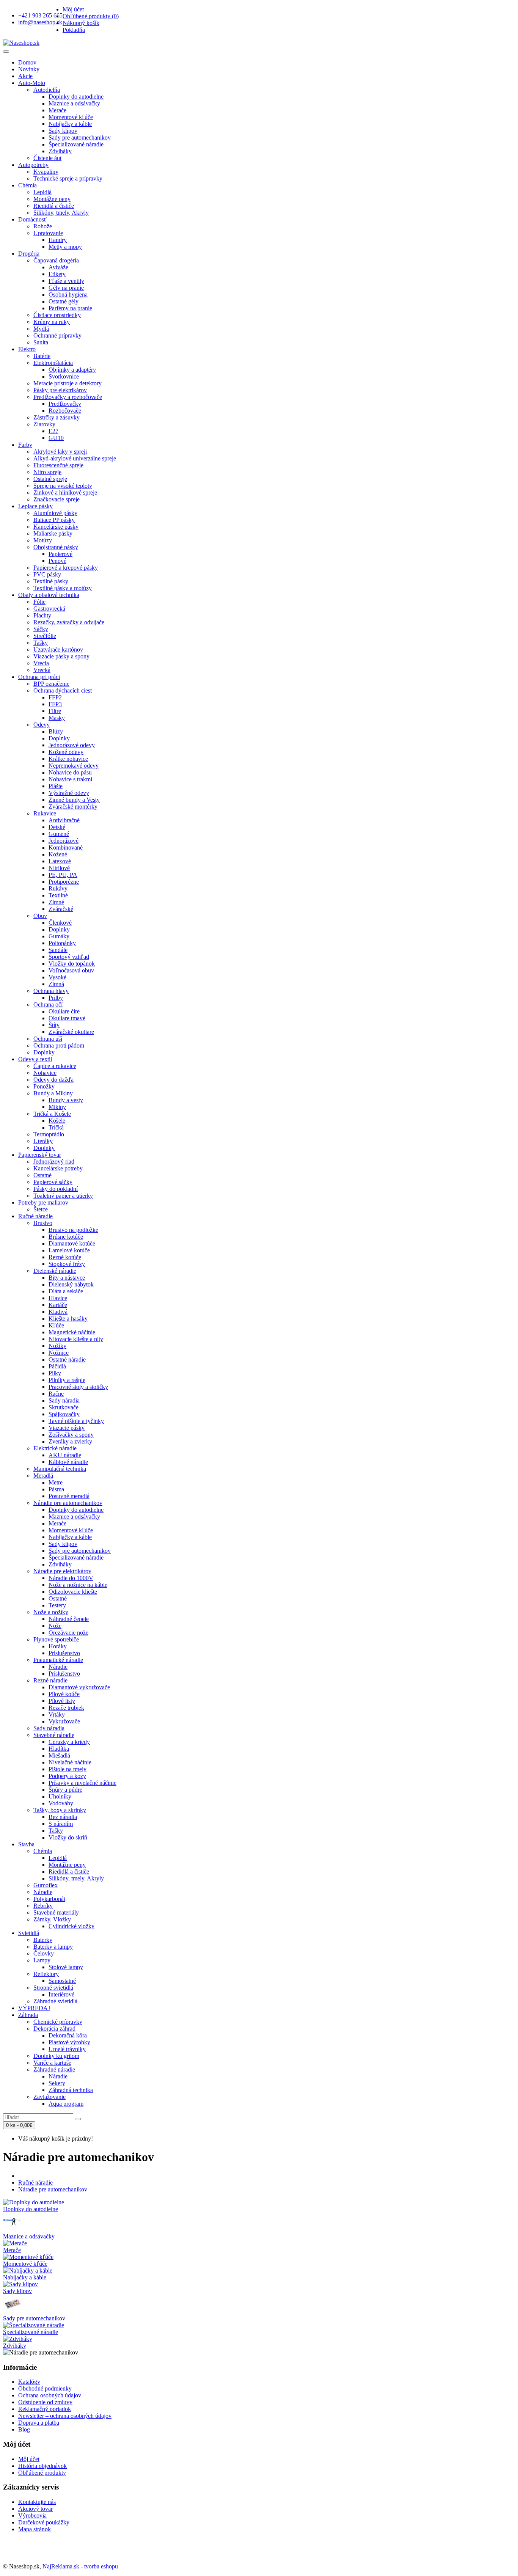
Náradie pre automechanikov (68, 1503)
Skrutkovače (64, 1407)
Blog (24, 2429)
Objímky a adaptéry (72, 370)
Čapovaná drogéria (56, 260)
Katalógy (29, 2382)
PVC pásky (47, 574)
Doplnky (59, 738)
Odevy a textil (35, 1059)
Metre (56, 1482)
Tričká (56, 1127)
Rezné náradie (50, 1680)
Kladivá (58, 1312)
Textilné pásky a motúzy (63, 588)
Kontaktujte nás (37, 2502)
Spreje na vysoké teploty (63, 486)
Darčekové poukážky (44, 2522)
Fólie (39, 602)
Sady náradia (64, 1400)
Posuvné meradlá (69, 1496)
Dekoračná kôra (68, 2035)
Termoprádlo (49, 1134)
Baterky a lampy (53, 1947)
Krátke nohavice (68, 759)
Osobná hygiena (68, 295)
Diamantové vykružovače (79, 1687)
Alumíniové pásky (55, 513)
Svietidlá (29, 1933)
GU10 (56, 438)
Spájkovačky (64, 1414)
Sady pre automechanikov (80, 137)
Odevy (42, 725)
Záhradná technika (71, 2090)
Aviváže (58, 267)
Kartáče (58, 1305)
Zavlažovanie (49, 2097)
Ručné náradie (35, 1216)
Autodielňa (47, 90)
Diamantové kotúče (72, 1243)
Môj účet (29, 2459)
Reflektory (46, 1974)
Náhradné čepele (69, 1619)
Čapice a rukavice (55, 1066)
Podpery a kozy (67, 1776)
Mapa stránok (35, 2529)
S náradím (61, 1824)
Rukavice (45, 813)
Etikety (57, 274)
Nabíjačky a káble (70, 124)
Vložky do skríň (68, 1837)
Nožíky (57, 1346)
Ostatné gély (64, 301)
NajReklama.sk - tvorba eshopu (80, 2566)
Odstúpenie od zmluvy (45, 2402)
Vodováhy (61, 1803)
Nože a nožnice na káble (78, 1585)
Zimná (56, 984)
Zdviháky (60, 151)
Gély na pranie (66, 288)
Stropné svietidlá (53, 1988)
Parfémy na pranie (70, 308)
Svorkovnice (64, 376)
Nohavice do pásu (70, 772)
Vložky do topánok (72, 964)
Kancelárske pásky (56, 527)
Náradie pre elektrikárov (62, 1571)
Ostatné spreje (50, 479)
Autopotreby (33, 165)
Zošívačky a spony (71, 1435)
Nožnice (59, 1353)
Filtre (55, 711)
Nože (55, 1626)
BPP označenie (51, 684)
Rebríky (43, 1906)
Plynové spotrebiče (56, 1639)
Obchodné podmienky (45, 2388)
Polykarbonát (49, 1899)
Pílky (55, 1373)
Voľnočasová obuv (71, 970)
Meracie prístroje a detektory (67, 383)
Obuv (40, 916)
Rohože (43, 226)
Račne (56, 1394)
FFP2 (55, 697)
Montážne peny (52, 199)
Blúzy (56, 731)
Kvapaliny (46, 172)
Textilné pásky (51, 581)
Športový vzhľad (69, 957)
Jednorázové (64, 841)
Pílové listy (62, 1701)
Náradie (58, 1667)
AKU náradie (65, 1455)
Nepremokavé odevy (74, 766)
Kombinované (66, 847)
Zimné (56, 902)
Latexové (60, 861)
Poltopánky (62, 943)
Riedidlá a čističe (54, 206)
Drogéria (29, 254)
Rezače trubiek (66, 1708)
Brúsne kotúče (66, 1237)
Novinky (29, 69)
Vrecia (41, 663)
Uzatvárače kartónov (58, 649)
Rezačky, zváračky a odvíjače (69, 622)
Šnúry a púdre (65, 1790)
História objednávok (42, 2466)
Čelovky (44, 1953)
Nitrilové (59, 868)
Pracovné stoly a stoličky (78, 1387)
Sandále (58, 950)
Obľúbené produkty (42, 2473)
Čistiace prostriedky (57, 315)
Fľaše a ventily (66, 281)
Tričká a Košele (52, 1114)
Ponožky (44, 1086)
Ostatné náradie (67, 1359)
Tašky (41, 643)
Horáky (58, 1646)
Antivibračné (64, 820)
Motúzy (43, 540)
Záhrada (28, 2015)
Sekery (57, 2083)
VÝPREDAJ (34, 2008)
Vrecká (42, 670)
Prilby (56, 998)
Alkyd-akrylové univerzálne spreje (75, 458)
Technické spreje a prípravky (68, 178)
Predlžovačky (65, 404)
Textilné (58, 895)
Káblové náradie (68, 1462)
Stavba (26, 1844)
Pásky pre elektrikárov (60, 390)
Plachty (42, 615)
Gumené (59, 834)
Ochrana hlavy (51, 991)
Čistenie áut (47, 158)
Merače (57, 110)
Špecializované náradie (76, 144)
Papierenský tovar (40, 1155)
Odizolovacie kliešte (73, 1592)
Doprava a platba (39, 2423)
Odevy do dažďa (53, 1080)
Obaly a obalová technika (49, 595)
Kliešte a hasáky (68, 1319)
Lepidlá (42, 192)
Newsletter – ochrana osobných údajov (65, 2416)
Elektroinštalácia (53, 363)
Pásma (56, 1489)
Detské (57, 827)
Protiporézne (64, 882)
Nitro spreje (47, 472)
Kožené (58, 854)
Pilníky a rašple (67, 1380)
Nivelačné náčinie (70, 1762)
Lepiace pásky (35, 506)
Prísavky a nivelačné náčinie (82, 1783)
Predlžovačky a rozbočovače (68, 397)
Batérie (42, 356)
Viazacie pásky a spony (61, 656)
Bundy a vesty (66, 1100)
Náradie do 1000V (71, 1578)
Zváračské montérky (73, 807)
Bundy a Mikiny (53, 1093)
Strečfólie (45, 636)
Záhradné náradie (54, 2069)
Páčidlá (57, 1366)
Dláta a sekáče (66, 1291)
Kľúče (56, 1325)
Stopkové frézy (67, 1264)
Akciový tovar (35, 2509)
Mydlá (41, 329)
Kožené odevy (66, 752)
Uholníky (60, 1796)
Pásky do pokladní (56, 1189)
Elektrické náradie (55, 1448)
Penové (57, 561)
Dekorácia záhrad (54, 2029)
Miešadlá (59, 1755)
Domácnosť (32, 219)
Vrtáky (57, 1714)
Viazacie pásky (67, 1428)
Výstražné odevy (69, 793)
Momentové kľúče (71, 117)
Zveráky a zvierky (70, 1441)
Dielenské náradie (55, 1271)
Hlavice (58, 1298)
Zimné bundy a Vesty (74, 800)
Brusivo (43, 1223)
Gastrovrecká (49, 609)
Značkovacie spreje (57, 499)
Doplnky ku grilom (56, 2056)
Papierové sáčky (53, 1182)
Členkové (60, 923)
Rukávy (58, 888)
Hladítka (59, 1749)
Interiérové (61, 1994)
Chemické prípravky (58, 2022)
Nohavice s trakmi (70, 779)
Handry (58, 240)
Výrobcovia (32, 2516)
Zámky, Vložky (52, 1919)
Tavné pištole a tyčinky (76, 1421)
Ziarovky (44, 424)
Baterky (43, 1940)
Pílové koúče (64, 1694)
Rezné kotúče (65, 1257)
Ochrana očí (48, 1004)
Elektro (27, 349)
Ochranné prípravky (57, 335)
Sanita (41, 342)
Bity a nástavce (67, 1278)
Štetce (41, 1209)
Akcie (25, 76)
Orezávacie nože (68, 1633)
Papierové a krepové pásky (66, 568)
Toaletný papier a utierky (63, 1196)
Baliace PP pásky (54, 520)
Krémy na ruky (52, 322)
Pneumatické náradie (58, 1660)
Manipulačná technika (60, 1469)
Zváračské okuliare (71, 1032)
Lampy (42, 1960)
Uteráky (43, 1141)
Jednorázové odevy (72, 745)
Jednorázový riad (54, 1162)
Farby (25, 445)
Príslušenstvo (64, 1653)
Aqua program (66, 2104)
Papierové (60, 554)
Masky (57, 718)
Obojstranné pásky (56, 547)
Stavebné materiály (56, 1912)
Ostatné (42, 1175)
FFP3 (55, 704)
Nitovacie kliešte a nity (76, 1339)
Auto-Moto (32, 83)
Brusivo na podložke (73, 1230)
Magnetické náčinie (72, 1332)
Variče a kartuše (52, 2063)
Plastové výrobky (69, 2042)
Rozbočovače (65, 411)
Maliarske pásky (53, 533)
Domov (27, 62)
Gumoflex (46, 1885)
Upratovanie (48, 233)
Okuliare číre (64, 1011)
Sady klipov (63, 131)
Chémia (27, 185)
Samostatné (62, 1981)
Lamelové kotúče (69, 1250)
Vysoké (57, 977)
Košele (57, 1121)
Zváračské (61, 909)
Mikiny (57, 1107)
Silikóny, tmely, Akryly (61, 213)
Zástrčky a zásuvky (57, 417)
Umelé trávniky (67, 2049)
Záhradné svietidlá (55, 2001)
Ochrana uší (48, 1039)
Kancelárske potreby (58, 1168)
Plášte (56, 786)
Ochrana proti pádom (59, 1045)
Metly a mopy (65, 247)
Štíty (54, 1025)
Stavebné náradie (54, 1735)
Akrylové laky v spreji (60, 452)
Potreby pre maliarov (43, 1202)
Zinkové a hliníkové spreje (65, 492)
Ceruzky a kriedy (69, 1742)
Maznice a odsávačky (74, 103)
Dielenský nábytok (71, 1284)
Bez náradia (63, 1817)
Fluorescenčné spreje (58, 465)
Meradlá (43, 1476)
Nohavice (45, 1073)
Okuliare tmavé (67, 1018)
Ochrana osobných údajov (50, 2395)
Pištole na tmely (67, 1769)
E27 (53, 431)
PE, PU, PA (63, 875)
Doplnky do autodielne (76, 97)
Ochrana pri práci (39, 677)
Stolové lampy (66, 1967)
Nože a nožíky (51, 1612)
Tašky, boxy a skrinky (60, 1810)
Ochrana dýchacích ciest (63, 690)
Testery (57, 1605)
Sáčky (41, 629)
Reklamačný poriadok (45, 2409)
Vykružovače (64, 1721)
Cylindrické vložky (71, 1926)
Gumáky (59, 936)
